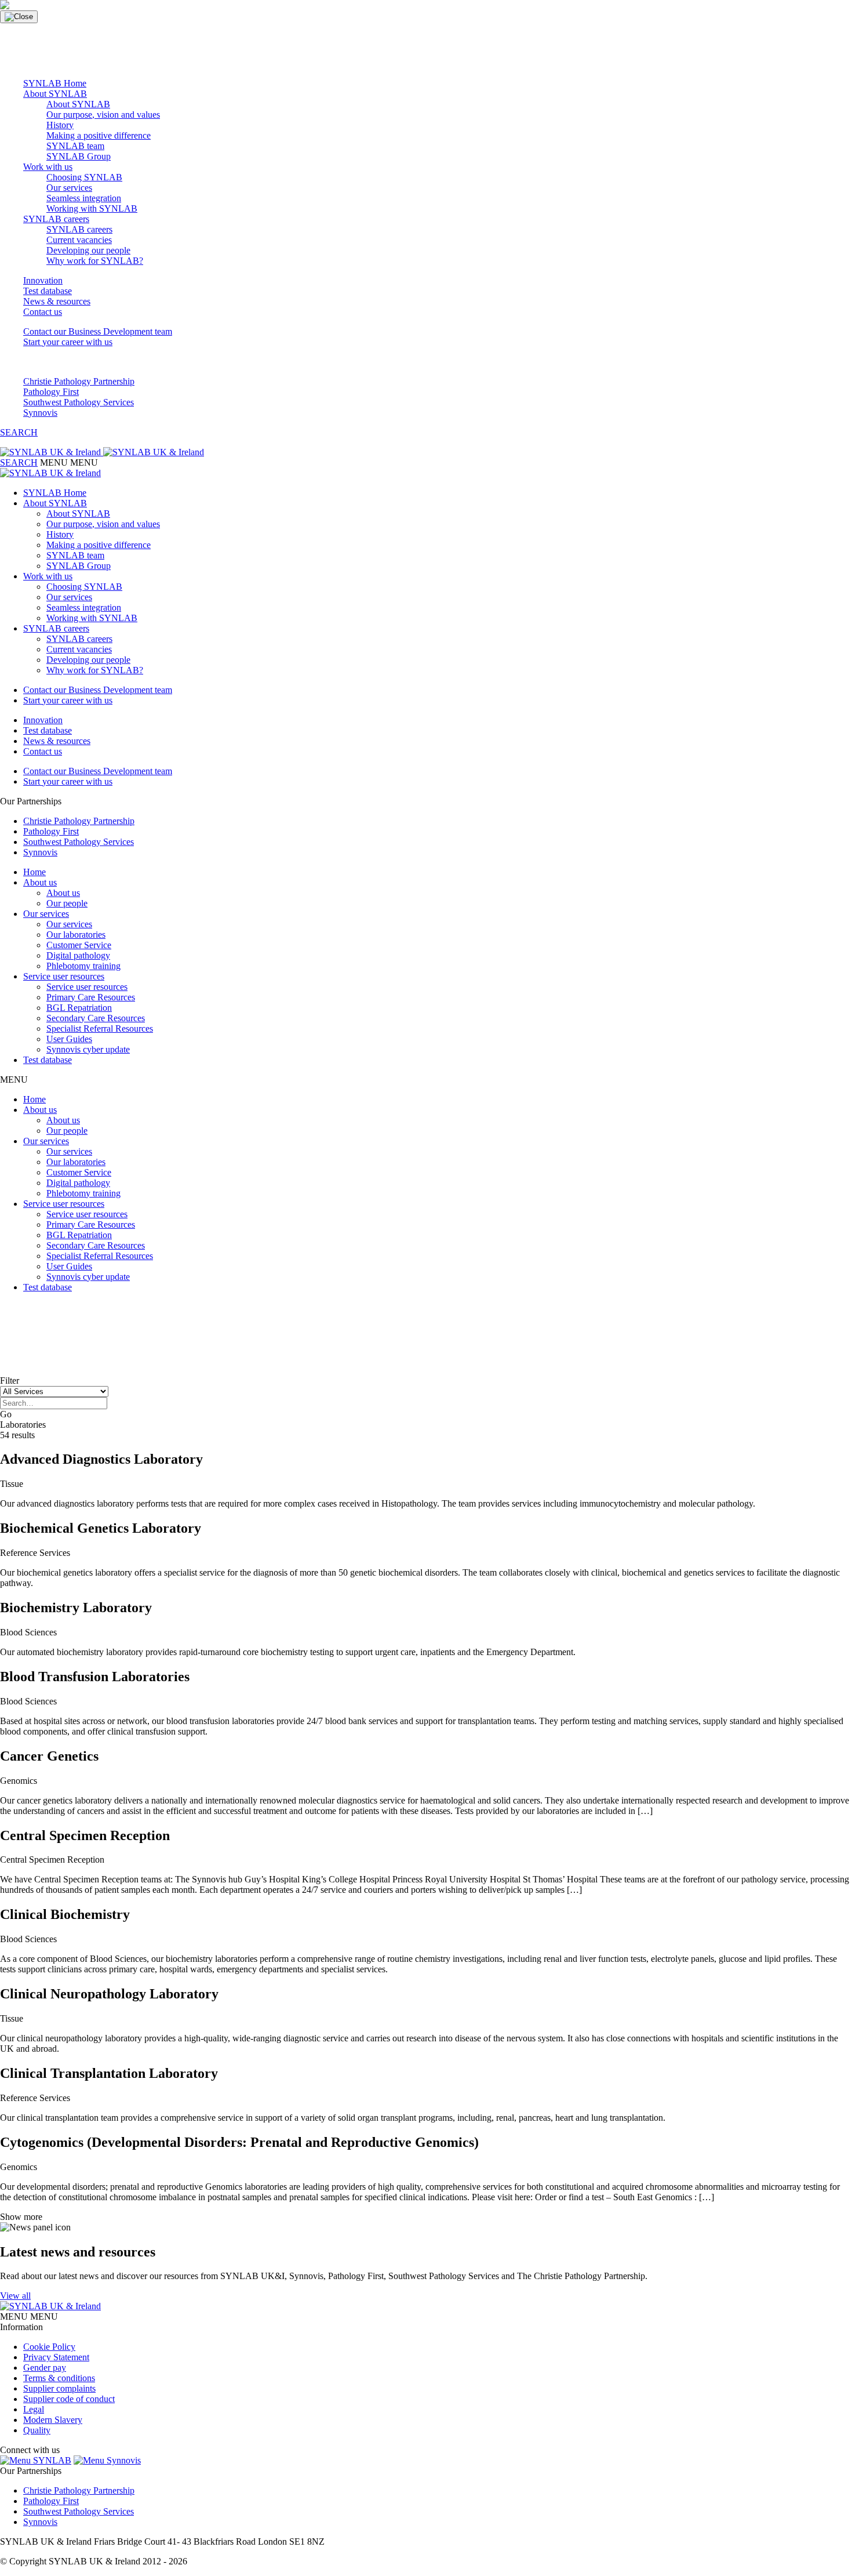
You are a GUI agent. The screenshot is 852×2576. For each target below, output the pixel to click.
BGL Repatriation (79, 1008)
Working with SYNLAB (92, 208)
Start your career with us (68, 342)
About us (40, 882)
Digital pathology (78, 955)
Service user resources (64, 976)
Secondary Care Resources (96, 1018)
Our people (67, 903)
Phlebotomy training (83, 966)
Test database (48, 291)
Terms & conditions (59, 2378)
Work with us (48, 167)
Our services (69, 188)
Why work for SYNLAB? (95, 261)
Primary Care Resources (91, 997)
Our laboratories (76, 935)
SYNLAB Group (79, 156)
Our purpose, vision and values (103, 115)
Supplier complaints (59, 2388)
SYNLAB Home (55, 83)
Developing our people (88, 250)
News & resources (57, 301)
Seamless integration (84, 198)
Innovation (43, 280)
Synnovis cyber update (88, 1049)
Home (34, 872)
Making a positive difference (99, 135)
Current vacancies (79, 240)
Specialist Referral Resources (100, 1028)
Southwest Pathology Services (79, 402)
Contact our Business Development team (98, 331)
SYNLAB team (75, 146)
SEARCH (19, 432)
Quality (37, 2430)
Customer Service (79, 945)
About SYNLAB (55, 94)
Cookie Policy (49, 2347)
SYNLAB (51, 2460)
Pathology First (51, 392)
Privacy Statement (56, 2357)
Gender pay (45, 2368)
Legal (34, 2409)
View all (15, 2296)
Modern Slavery (53, 2420)
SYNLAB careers (56, 219)
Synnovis (40, 413)
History (60, 125)
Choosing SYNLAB (84, 177)
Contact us (43, 312)
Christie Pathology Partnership (79, 381)
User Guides (69, 1039)
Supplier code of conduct (69, 2399)
